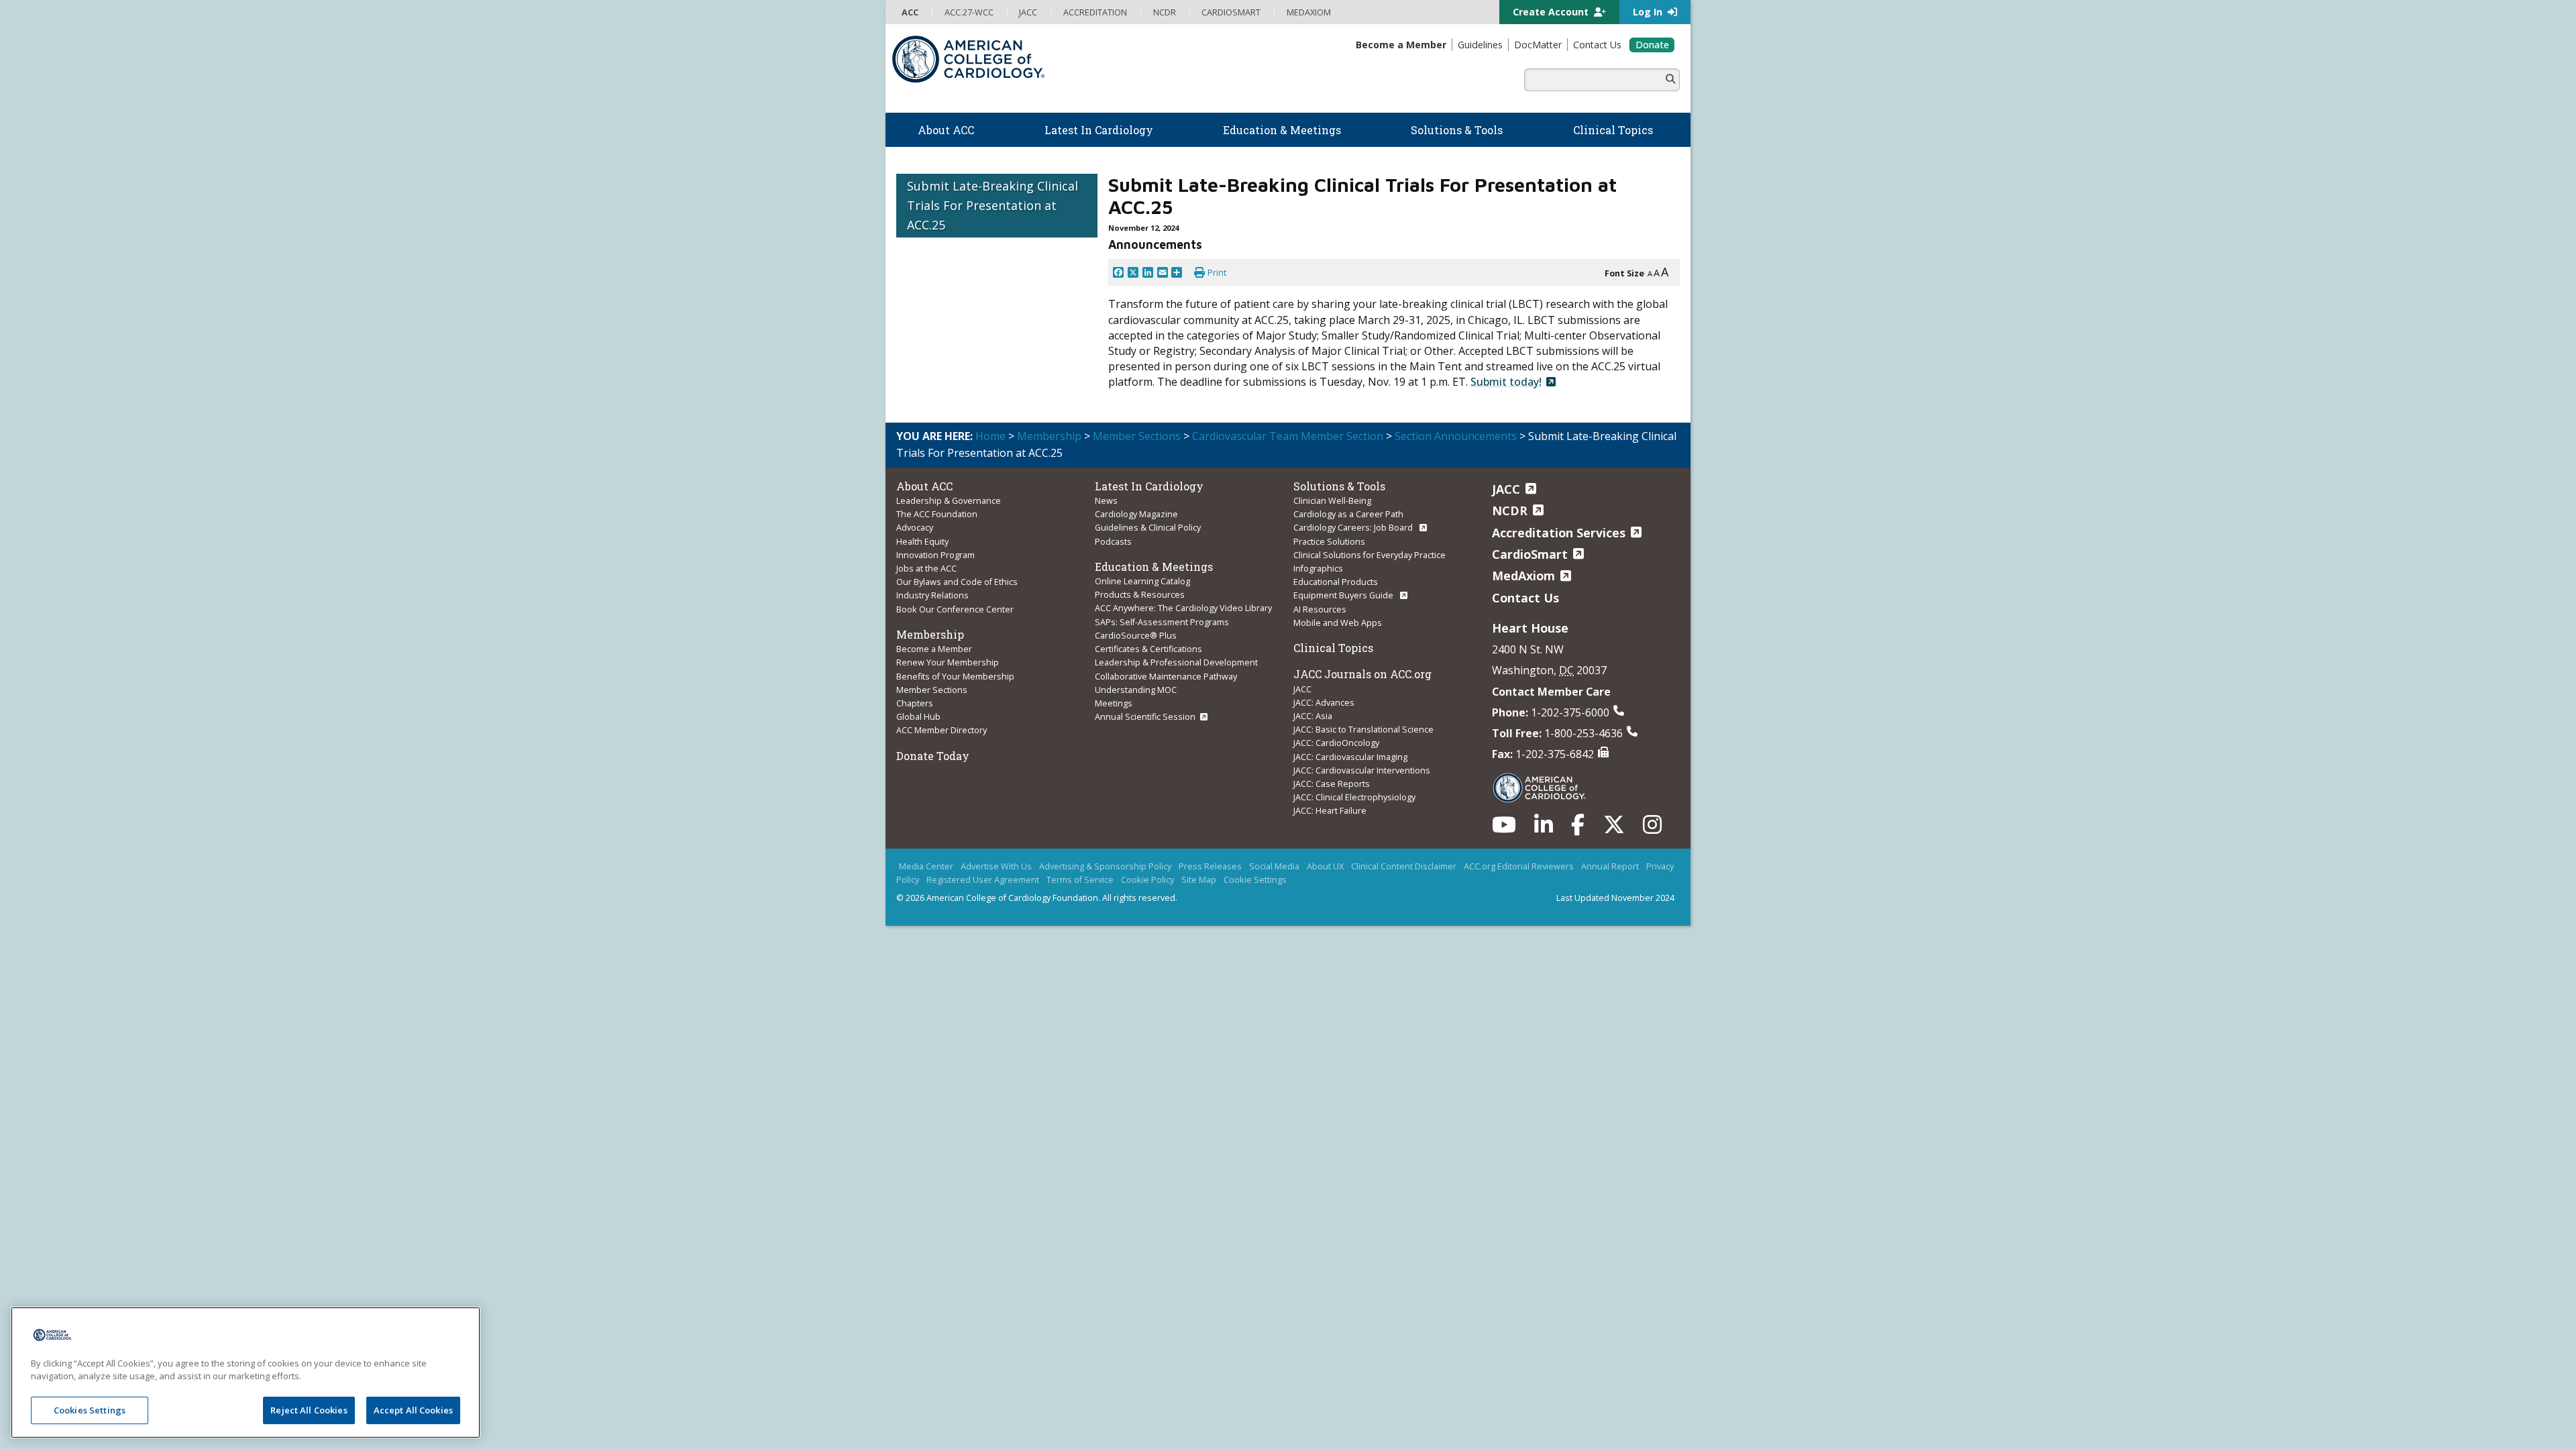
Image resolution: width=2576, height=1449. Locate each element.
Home (990, 436)
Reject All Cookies (309, 1410)
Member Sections (1137, 436)
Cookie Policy (1147, 879)
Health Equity (922, 541)
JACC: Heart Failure (1330, 810)
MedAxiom (1523, 576)
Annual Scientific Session (1145, 716)
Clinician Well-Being (1332, 500)
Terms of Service (1080, 879)
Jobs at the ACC (926, 568)
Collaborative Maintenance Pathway (1166, 676)
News (1106, 500)
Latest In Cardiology (1149, 486)
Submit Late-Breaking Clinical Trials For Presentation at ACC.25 (992, 205)
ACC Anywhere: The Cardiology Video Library (1183, 608)
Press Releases (1210, 866)
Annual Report (1610, 866)
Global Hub (918, 716)
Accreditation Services (1559, 533)
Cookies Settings (90, 1410)
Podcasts (1113, 541)
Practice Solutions (1329, 541)
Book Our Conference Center (955, 609)
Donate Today (933, 756)
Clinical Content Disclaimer (1404, 866)
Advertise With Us (996, 866)
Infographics (1318, 568)
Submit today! (1506, 382)
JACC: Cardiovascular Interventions (1362, 770)
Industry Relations (932, 595)
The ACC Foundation (937, 514)
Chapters (915, 703)
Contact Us (1525, 598)
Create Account (1552, 12)
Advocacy (915, 527)
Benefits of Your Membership (955, 676)
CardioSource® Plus (1136, 635)
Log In (1649, 12)
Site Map (1199, 879)
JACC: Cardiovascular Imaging (1350, 757)
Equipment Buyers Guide (1344, 595)
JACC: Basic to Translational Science (1363, 729)
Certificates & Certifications (1148, 649)
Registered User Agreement (983, 879)
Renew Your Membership (948, 662)
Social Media (1274, 866)
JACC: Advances (1324, 702)
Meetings (1114, 703)
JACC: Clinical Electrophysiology (1354, 797)
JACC (1302, 689)
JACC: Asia (1313, 716)
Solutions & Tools (1339, 486)
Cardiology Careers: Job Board (1354, 527)
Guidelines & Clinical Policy (1148, 527)
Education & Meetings (1154, 567)
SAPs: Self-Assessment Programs (1162, 622)
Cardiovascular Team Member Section (1288, 436)
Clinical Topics (1333, 648)
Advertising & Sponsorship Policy (1105, 866)
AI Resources (1320, 609)
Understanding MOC (1136, 690)
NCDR (1510, 511)
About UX (1325, 866)
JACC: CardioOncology (1336, 743)
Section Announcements (1456, 436)
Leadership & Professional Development (1176, 662)
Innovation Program (935, 555)
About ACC (924, 486)
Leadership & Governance (949, 500)
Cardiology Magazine (1136, 514)
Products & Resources (1140, 594)
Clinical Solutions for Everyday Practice (1370, 555)
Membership (1049, 436)
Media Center (926, 866)
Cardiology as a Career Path (1348, 514)
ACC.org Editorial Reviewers (1519, 866)
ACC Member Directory (942, 730)
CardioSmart (1530, 554)
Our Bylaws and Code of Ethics (957, 582)
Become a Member (934, 649)
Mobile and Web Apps (1338, 623)
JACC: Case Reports (1332, 784)
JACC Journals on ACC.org (1362, 674)
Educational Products (1336, 582)
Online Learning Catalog (1142, 581)
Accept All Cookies (413, 1410)
